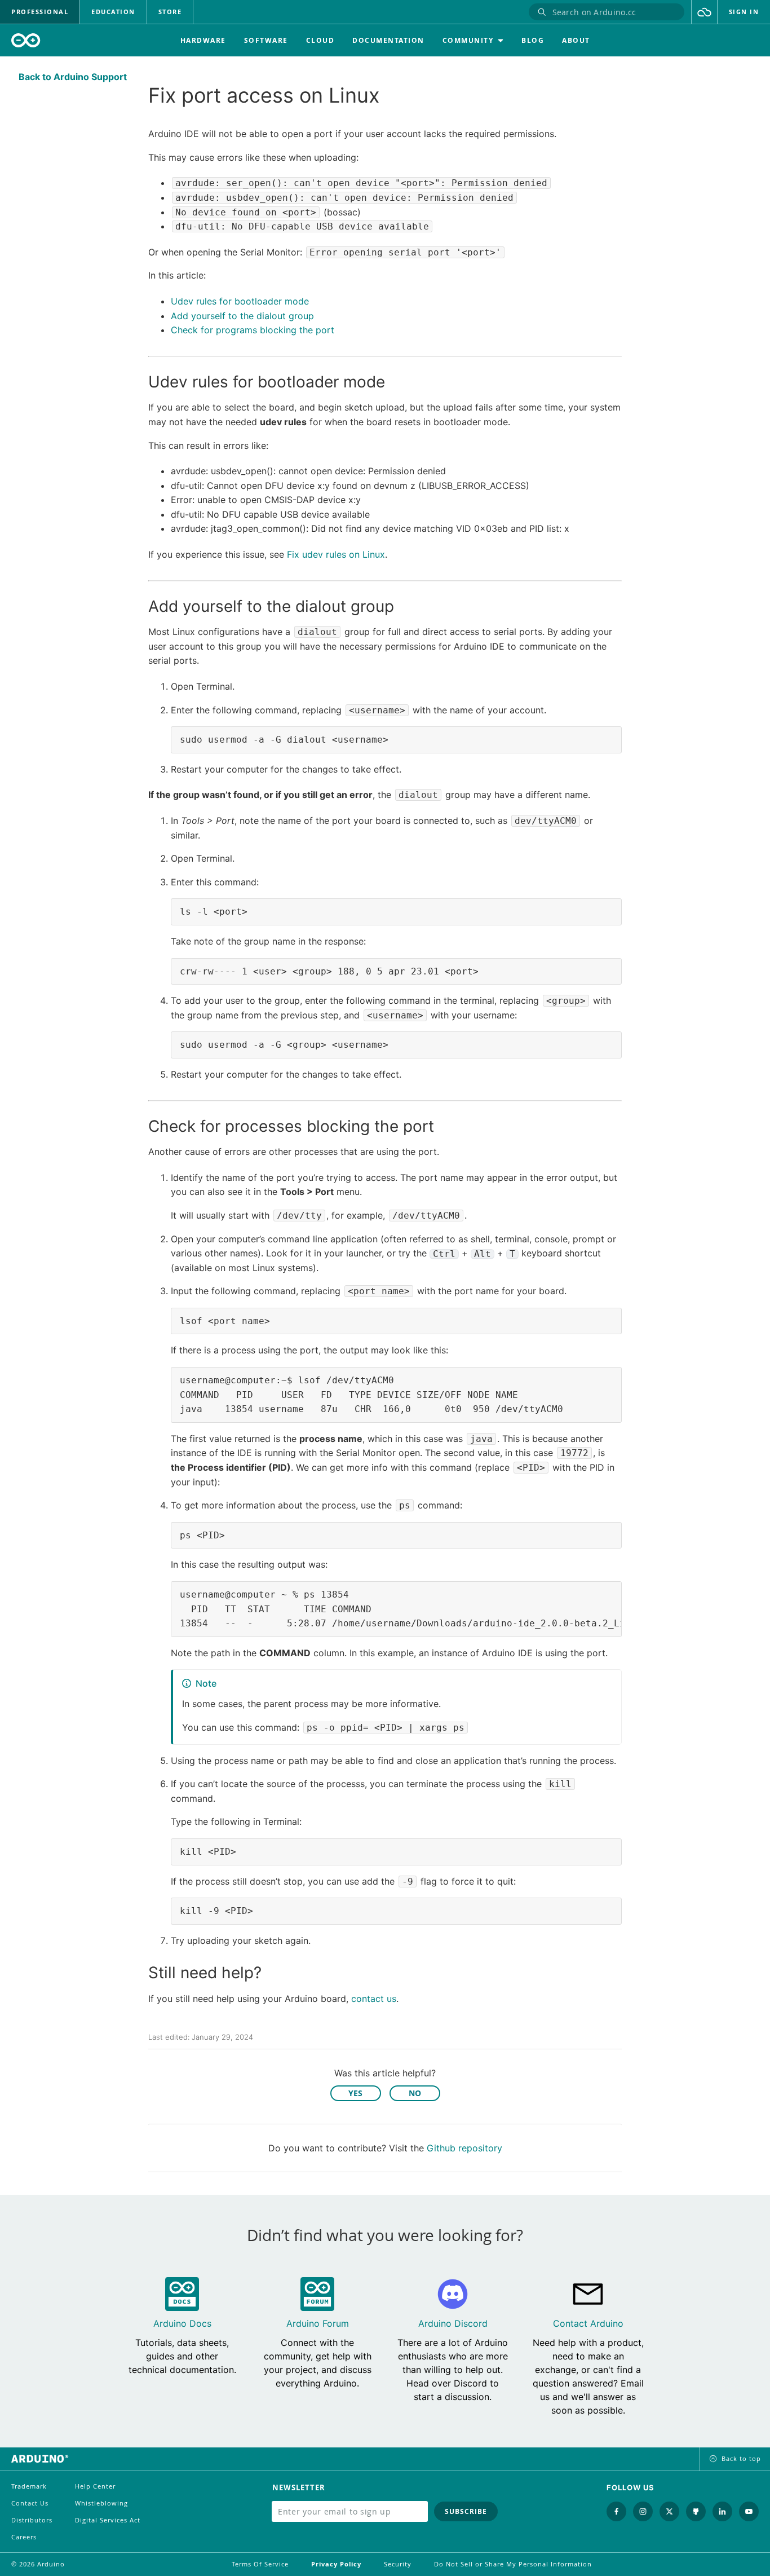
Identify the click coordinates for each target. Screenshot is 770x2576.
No (415, 2093)
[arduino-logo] (26, 40)
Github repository (464, 2148)
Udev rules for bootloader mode (240, 301)
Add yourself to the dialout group (242, 316)
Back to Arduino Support (73, 77)
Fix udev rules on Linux (336, 554)
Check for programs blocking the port (253, 330)
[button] (704, 12)
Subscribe (466, 2511)
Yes (355, 2093)
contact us (374, 1999)
